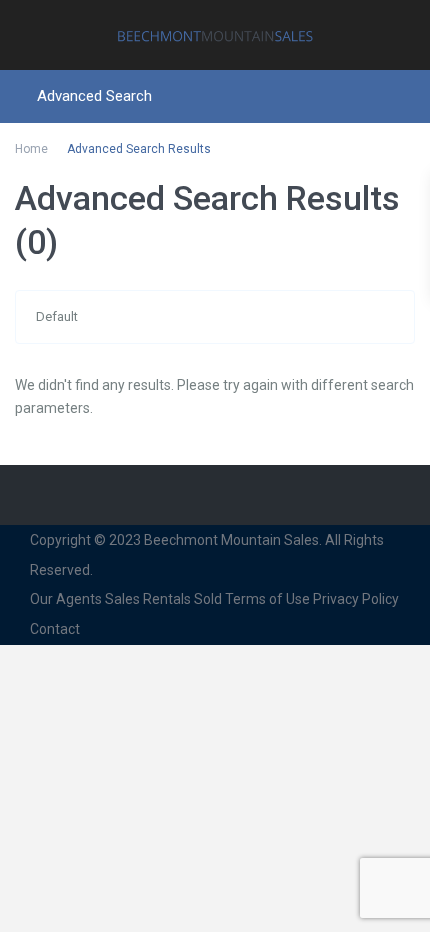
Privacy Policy (356, 599)
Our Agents (66, 599)
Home (31, 149)
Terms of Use (267, 599)
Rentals (167, 599)
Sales (122, 599)
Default (57, 316)
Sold (208, 599)
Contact (55, 629)
